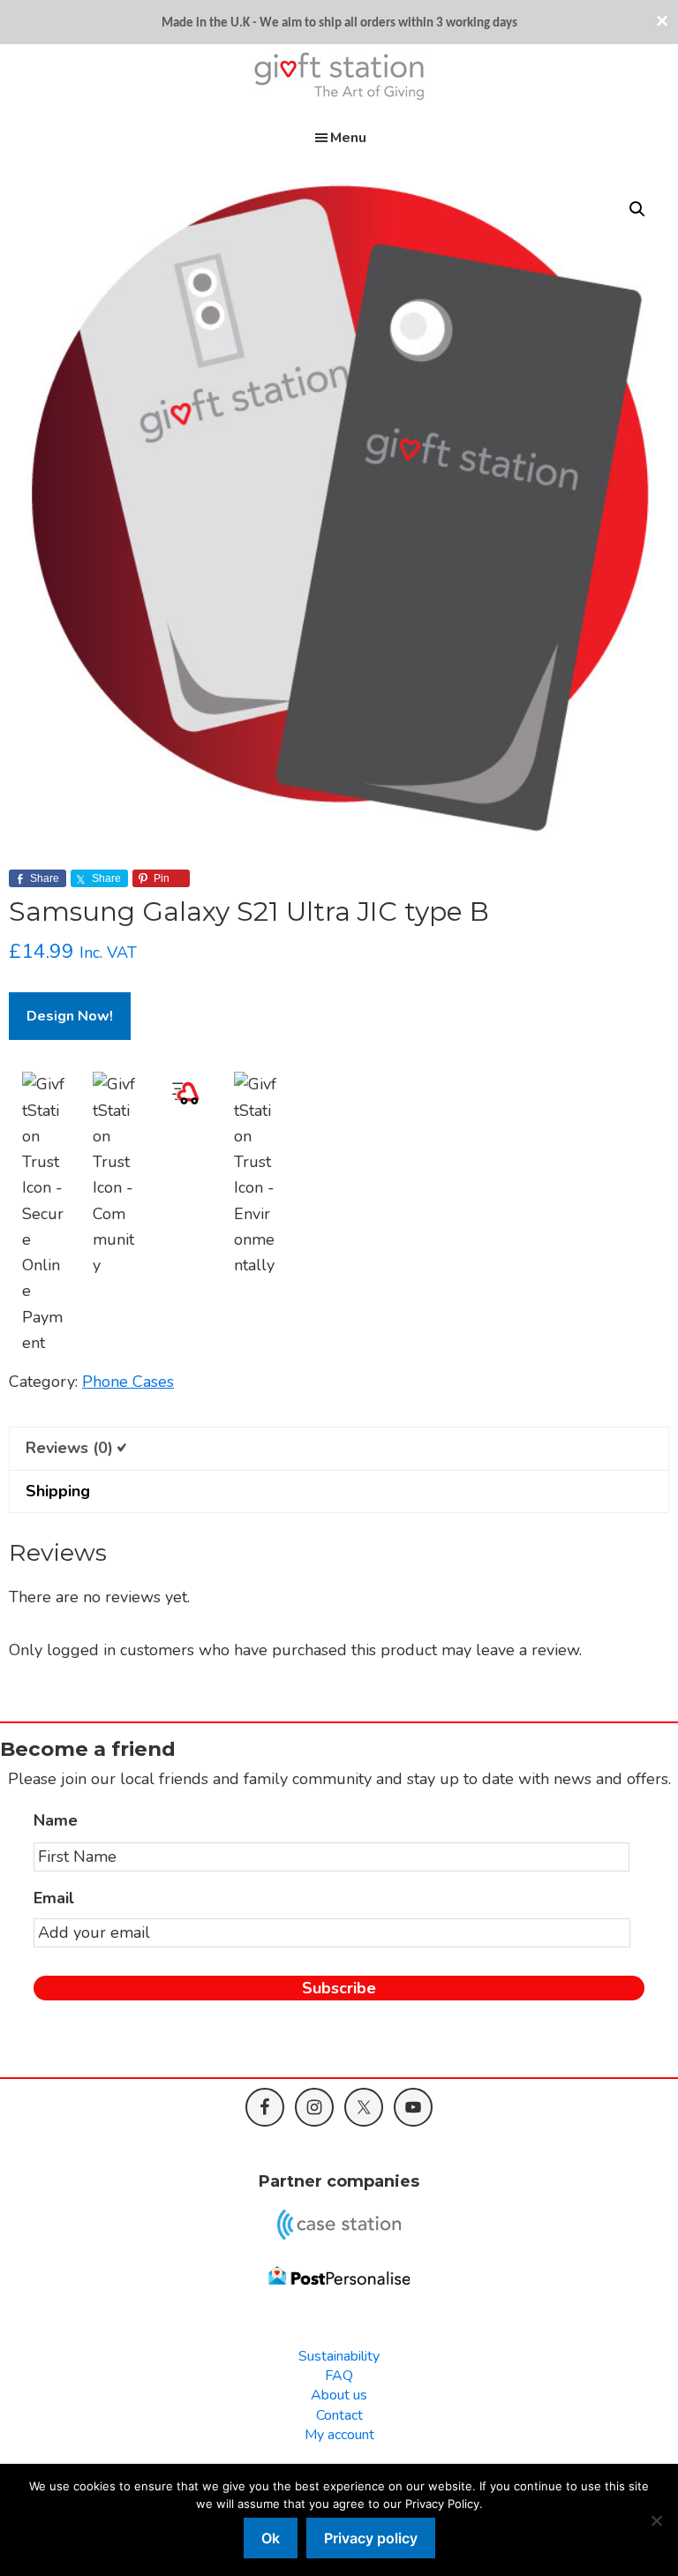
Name (56, 1821)
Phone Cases (128, 1382)
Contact (339, 2415)
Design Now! (70, 1016)
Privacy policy (371, 2538)
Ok (271, 2538)
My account (339, 2435)
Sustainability (339, 2356)
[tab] (339, 1448)
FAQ (339, 2376)
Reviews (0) (69, 1448)
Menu (348, 138)
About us (339, 2395)
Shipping (58, 1491)
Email (54, 1898)
